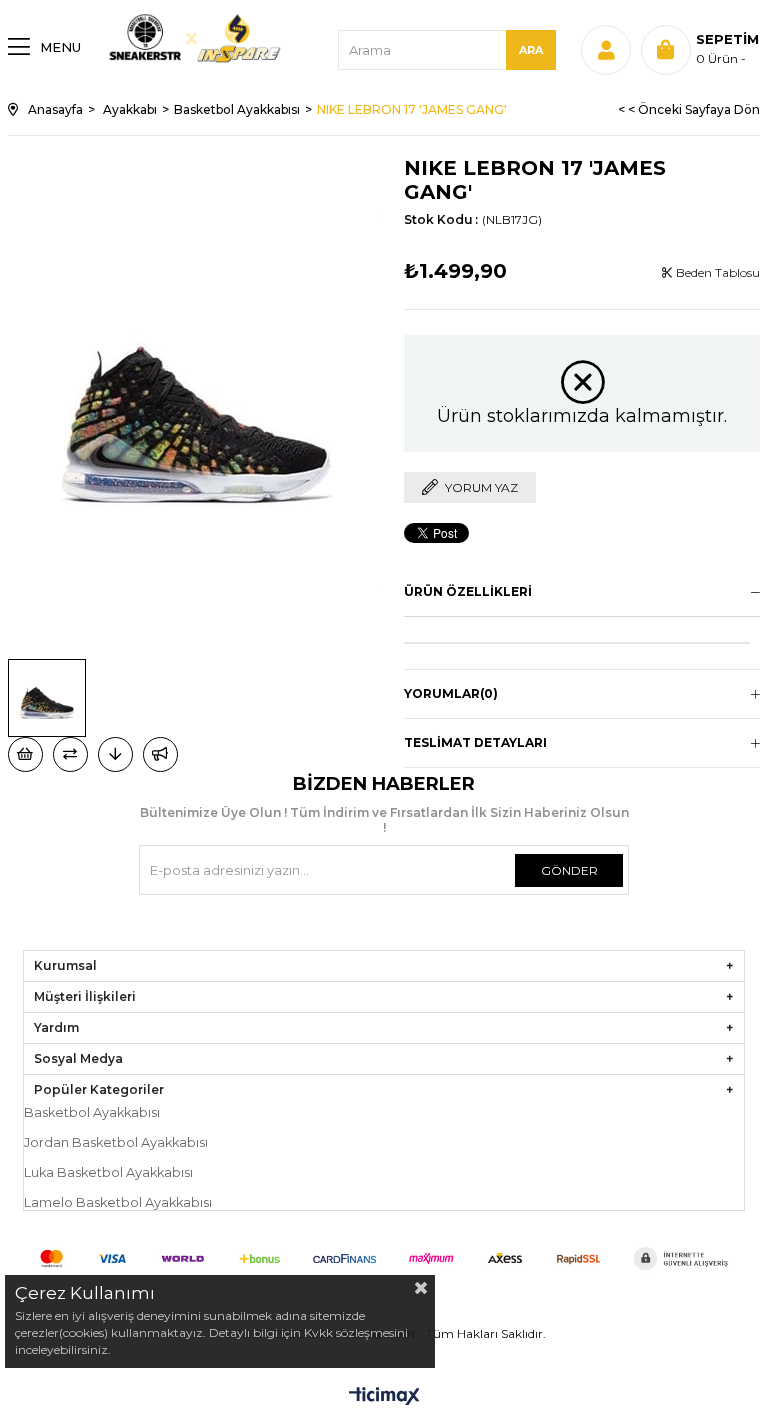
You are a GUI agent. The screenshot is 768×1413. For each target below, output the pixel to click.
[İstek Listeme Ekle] (25, 754)
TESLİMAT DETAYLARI (475, 742)
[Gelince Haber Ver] (160, 754)
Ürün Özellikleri (468, 591)
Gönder (569, 870)
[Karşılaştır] (70, 754)
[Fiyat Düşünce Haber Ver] (115, 754)
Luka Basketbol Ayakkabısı (108, 1172)
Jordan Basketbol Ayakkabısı (116, 1142)
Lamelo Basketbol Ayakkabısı (118, 1202)
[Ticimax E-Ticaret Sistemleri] (384, 1397)
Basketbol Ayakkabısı (92, 1112)
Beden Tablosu (716, 272)
